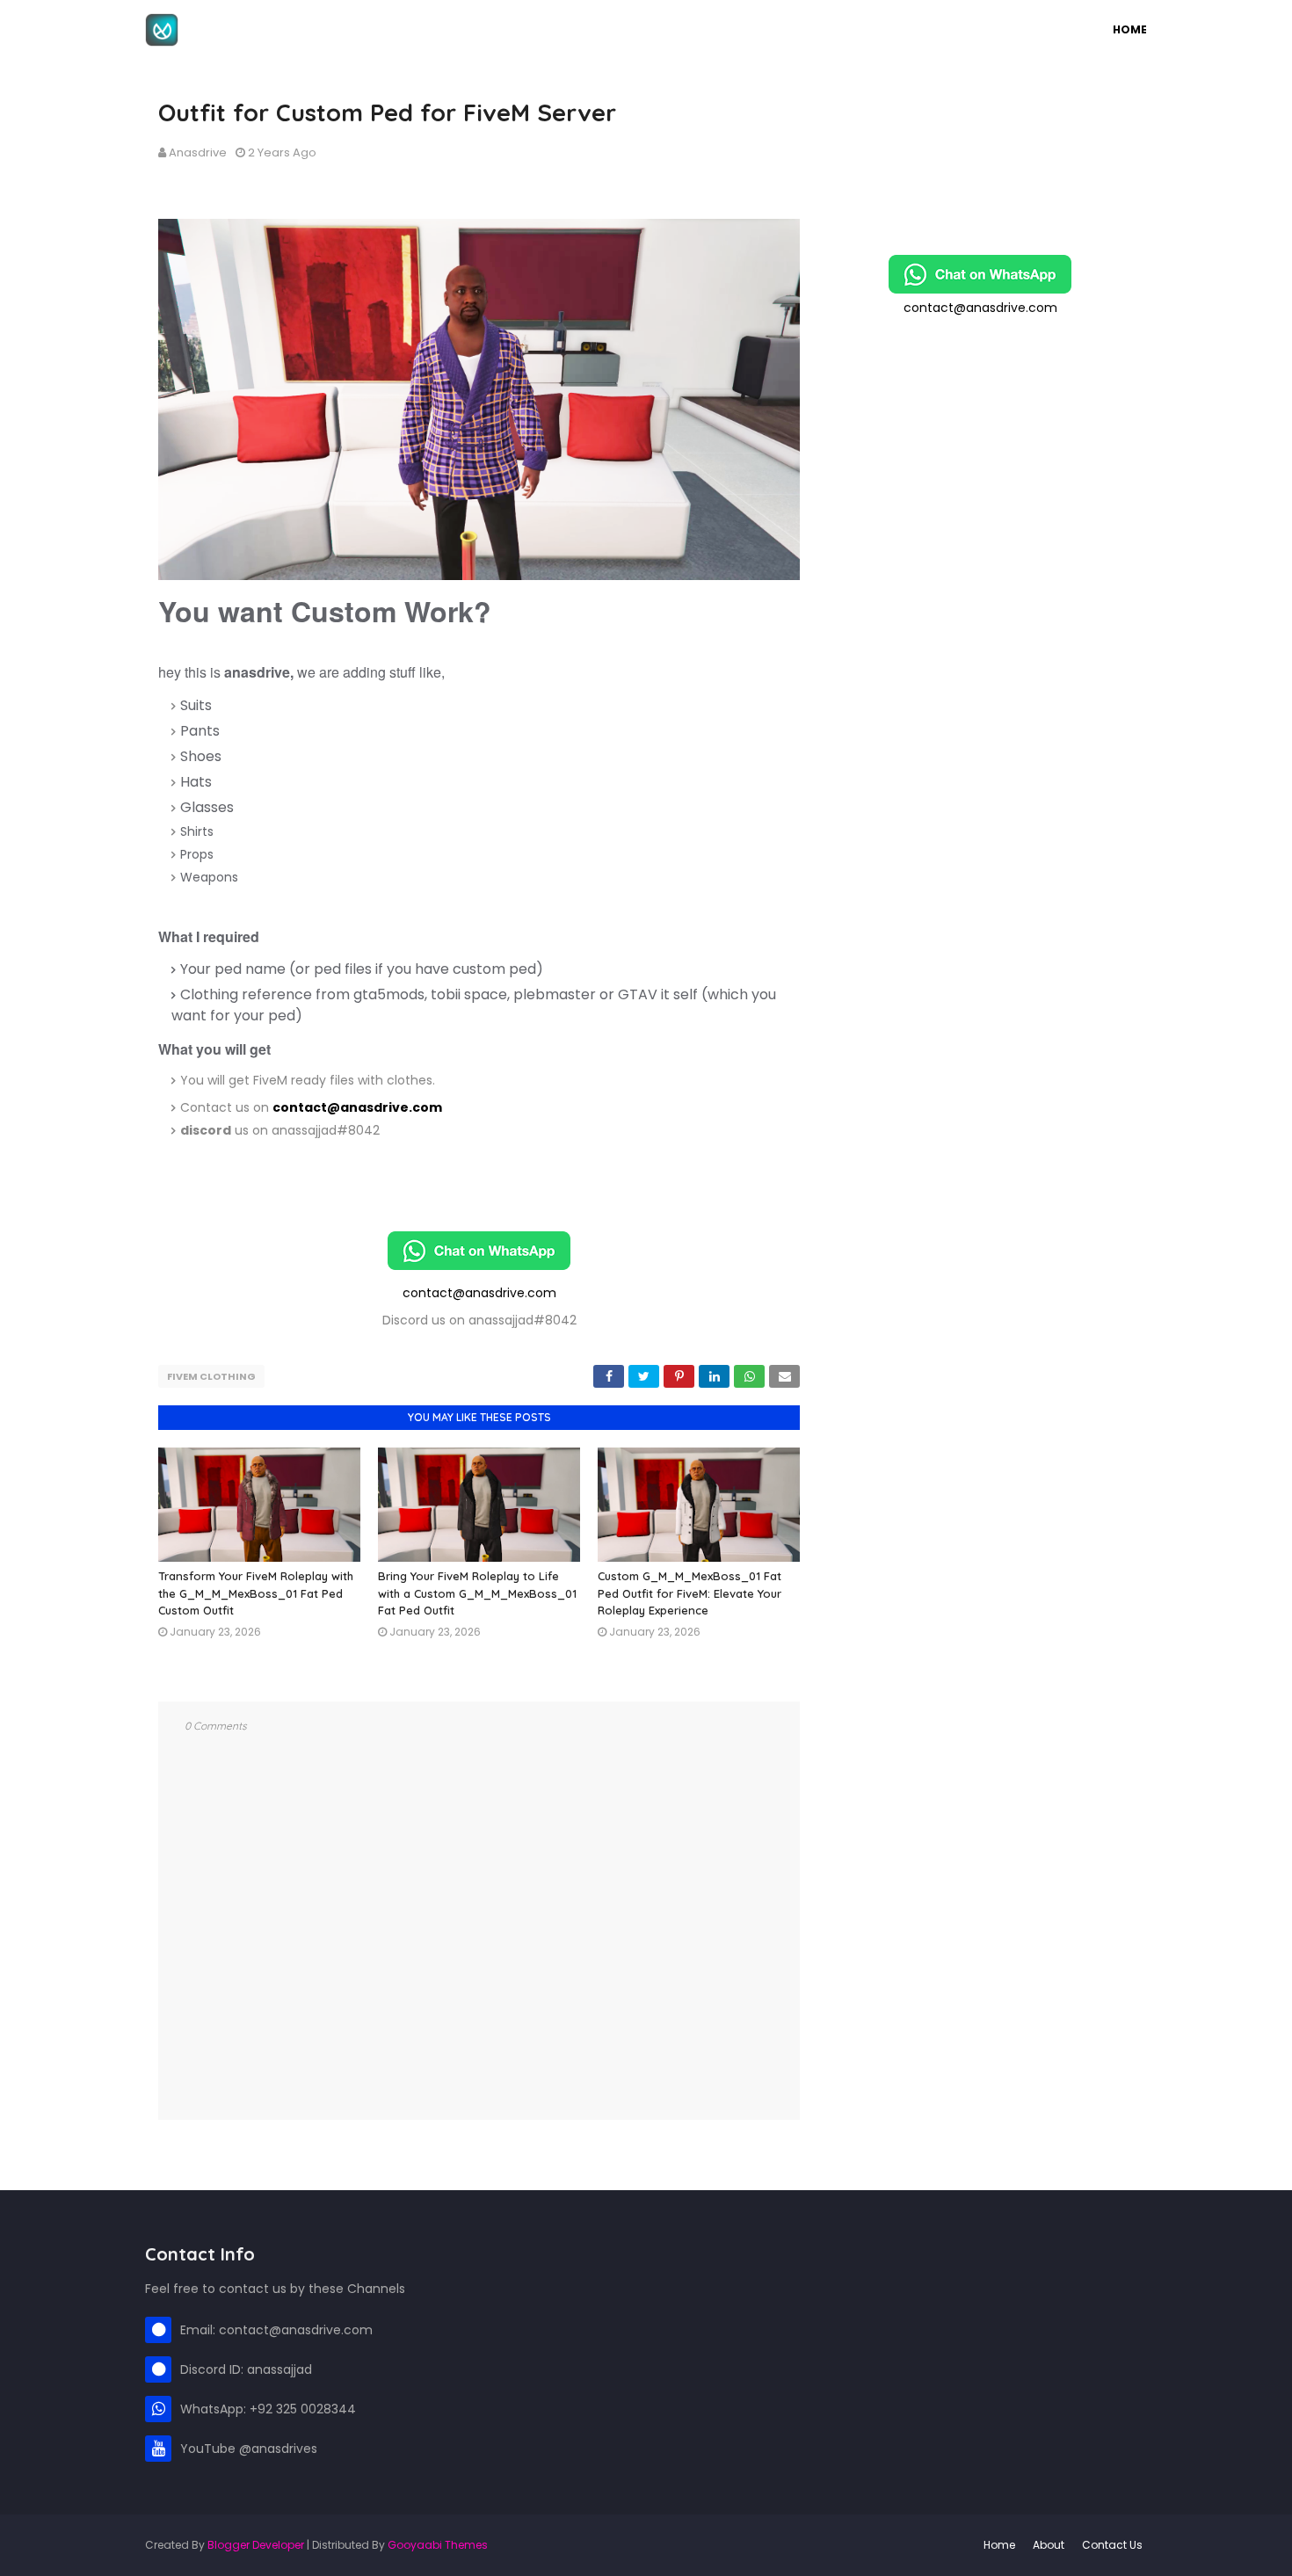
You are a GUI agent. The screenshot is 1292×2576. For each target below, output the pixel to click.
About (1049, 2545)
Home (999, 2545)
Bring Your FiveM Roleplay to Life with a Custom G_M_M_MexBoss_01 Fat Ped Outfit (477, 1593)
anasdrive (198, 152)
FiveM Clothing (211, 1376)
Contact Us (1112, 2545)
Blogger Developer (256, 2545)
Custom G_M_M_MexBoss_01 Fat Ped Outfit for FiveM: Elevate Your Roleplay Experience (690, 1593)
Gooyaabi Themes (438, 2545)
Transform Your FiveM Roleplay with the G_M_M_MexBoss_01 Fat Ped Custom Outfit (256, 1593)
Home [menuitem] (1130, 29)
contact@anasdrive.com (357, 1107)
